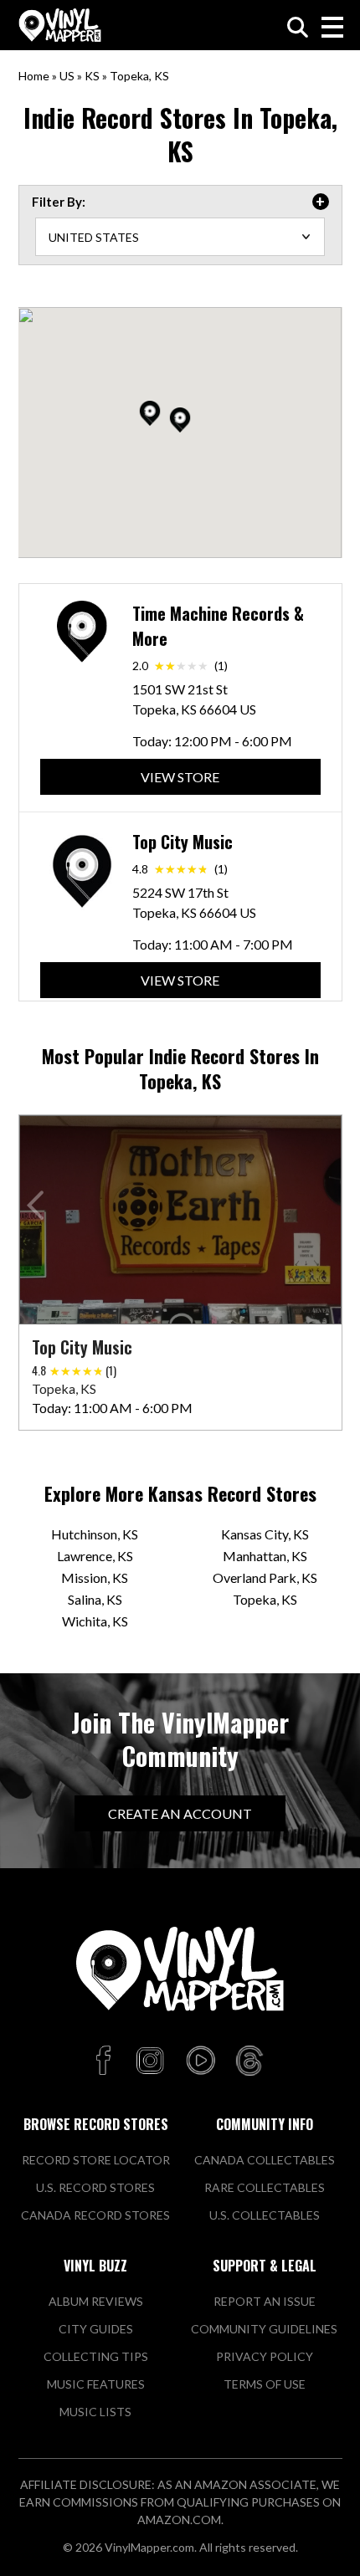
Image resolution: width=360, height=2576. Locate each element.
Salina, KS (95, 1599)
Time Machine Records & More (218, 626)
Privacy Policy (265, 2356)
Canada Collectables (265, 2160)
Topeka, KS (265, 1599)
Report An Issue (265, 2301)
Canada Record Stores (95, 2215)
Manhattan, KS (265, 1556)
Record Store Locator (96, 2160)
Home (34, 76)
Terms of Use (265, 2384)
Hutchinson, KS (95, 1534)
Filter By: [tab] (59, 202)
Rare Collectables (265, 2187)
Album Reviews (96, 2301)
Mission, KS (95, 1577)
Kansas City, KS (265, 1534)
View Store (180, 777)
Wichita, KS (95, 1621)
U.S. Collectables (265, 2215)
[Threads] (249, 2061)
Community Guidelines (264, 2329)
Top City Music (183, 842)
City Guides (96, 2329)
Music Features (96, 2384)
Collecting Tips (96, 2356)
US (67, 76)
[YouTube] (200, 2061)
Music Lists (95, 2412)
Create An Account (180, 1813)
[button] (180, 420)
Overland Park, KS (265, 1577)
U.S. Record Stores (95, 2187)
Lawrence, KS (95, 1556)
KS (92, 76)
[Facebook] (106, 2061)
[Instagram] (150, 2061)
